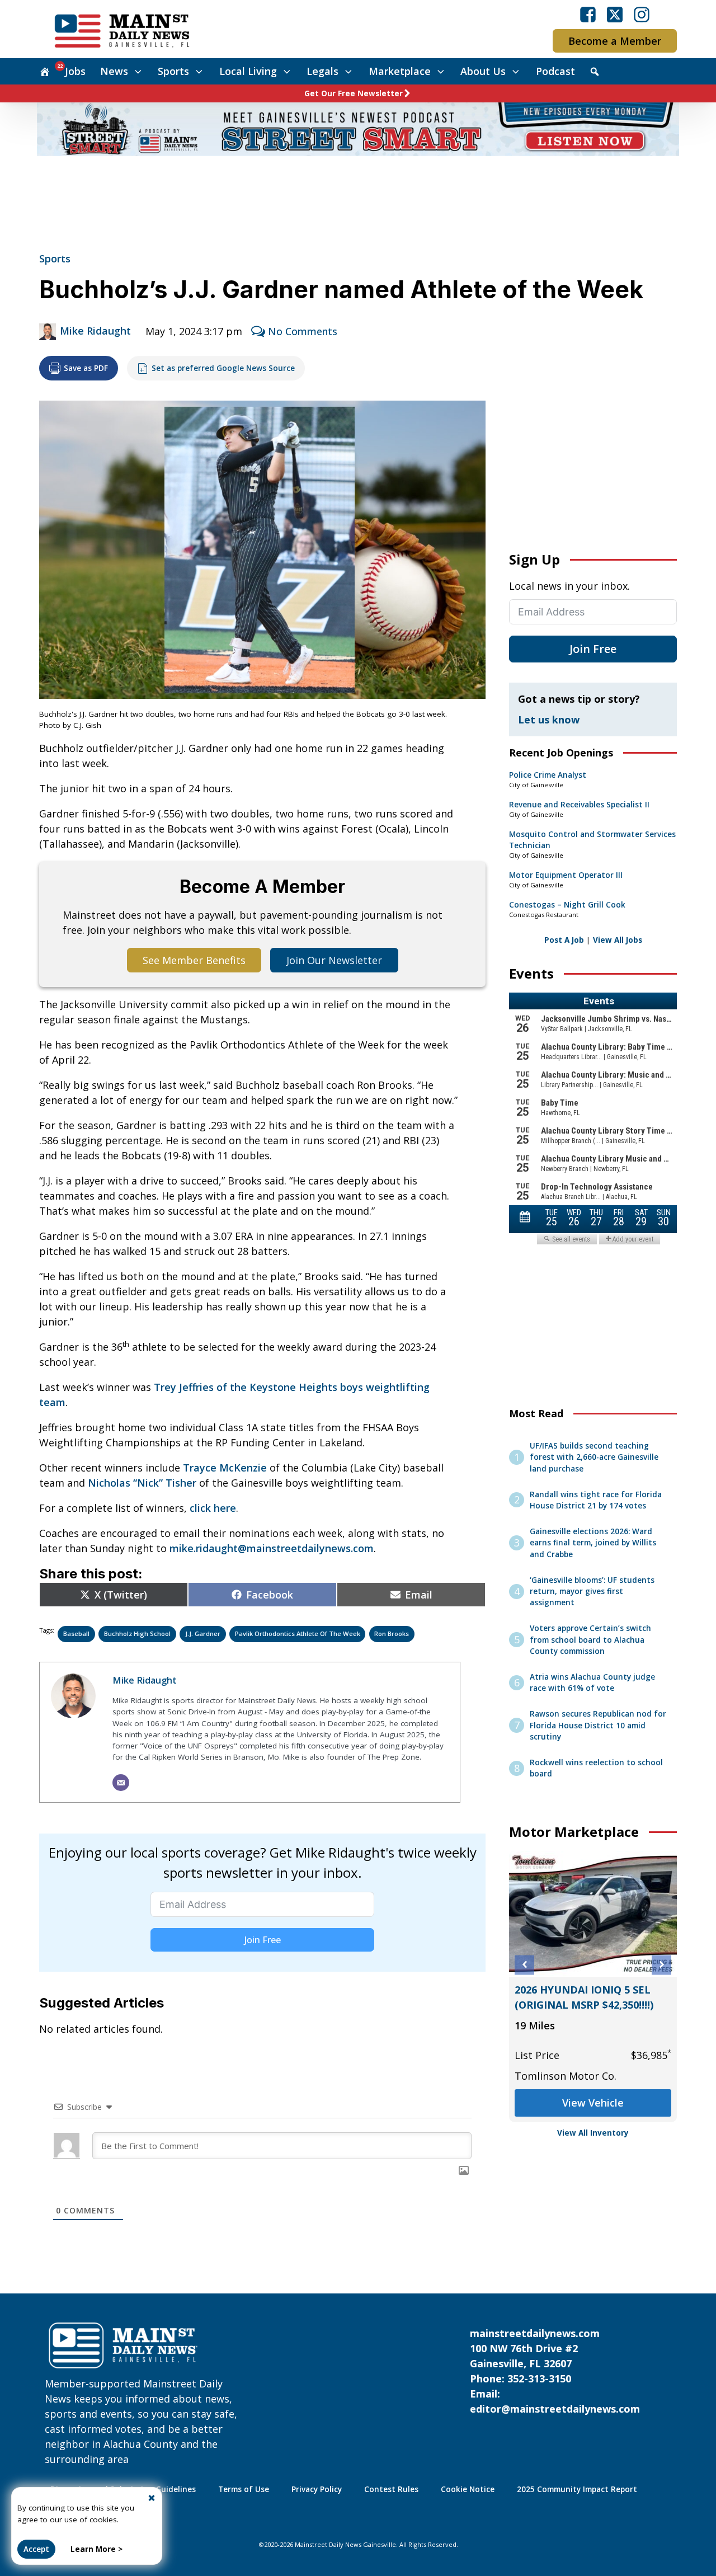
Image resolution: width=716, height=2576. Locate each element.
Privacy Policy (317, 2489)
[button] (524, 1965)
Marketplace (400, 71)
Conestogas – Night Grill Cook (567, 905)
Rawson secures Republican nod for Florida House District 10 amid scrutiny (598, 1725)
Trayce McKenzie (225, 1468)
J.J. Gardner (203, 1633)
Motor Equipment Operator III (566, 875)
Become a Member (615, 41)
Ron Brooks (392, 1633)
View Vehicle (593, 2103)
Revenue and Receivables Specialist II (579, 805)
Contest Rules (391, 2489)
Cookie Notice (468, 2489)
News (114, 71)
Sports (173, 71)
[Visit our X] (615, 15)
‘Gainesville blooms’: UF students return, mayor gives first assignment (592, 1592)
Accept (36, 2549)
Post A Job (564, 940)
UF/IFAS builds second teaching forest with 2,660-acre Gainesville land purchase (594, 1457)
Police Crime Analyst (548, 775)
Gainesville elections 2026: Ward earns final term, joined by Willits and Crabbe (593, 1543)
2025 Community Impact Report (577, 2489)
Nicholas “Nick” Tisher (142, 1483)
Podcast (555, 71)
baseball (76, 1633)
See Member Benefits (194, 960)
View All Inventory (593, 2133)
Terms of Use (244, 2489)
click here (213, 1508)
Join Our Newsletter (334, 960)
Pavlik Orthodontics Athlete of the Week (298, 1633)
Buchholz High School (137, 1633)
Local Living (248, 71)
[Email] (121, 1783)
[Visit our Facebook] (588, 15)
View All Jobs (618, 940)
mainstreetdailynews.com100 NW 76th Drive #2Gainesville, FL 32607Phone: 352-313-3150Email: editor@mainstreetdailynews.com (555, 2371)
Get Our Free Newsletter (354, 93)
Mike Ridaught (95, 331)
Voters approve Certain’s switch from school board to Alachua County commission (590, 1640)
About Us (483, 71)
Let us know (549, 720)
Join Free (263, 1940)
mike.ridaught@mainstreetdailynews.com (272, 1548)
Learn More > (96, 2549)
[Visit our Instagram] (642, 15)
